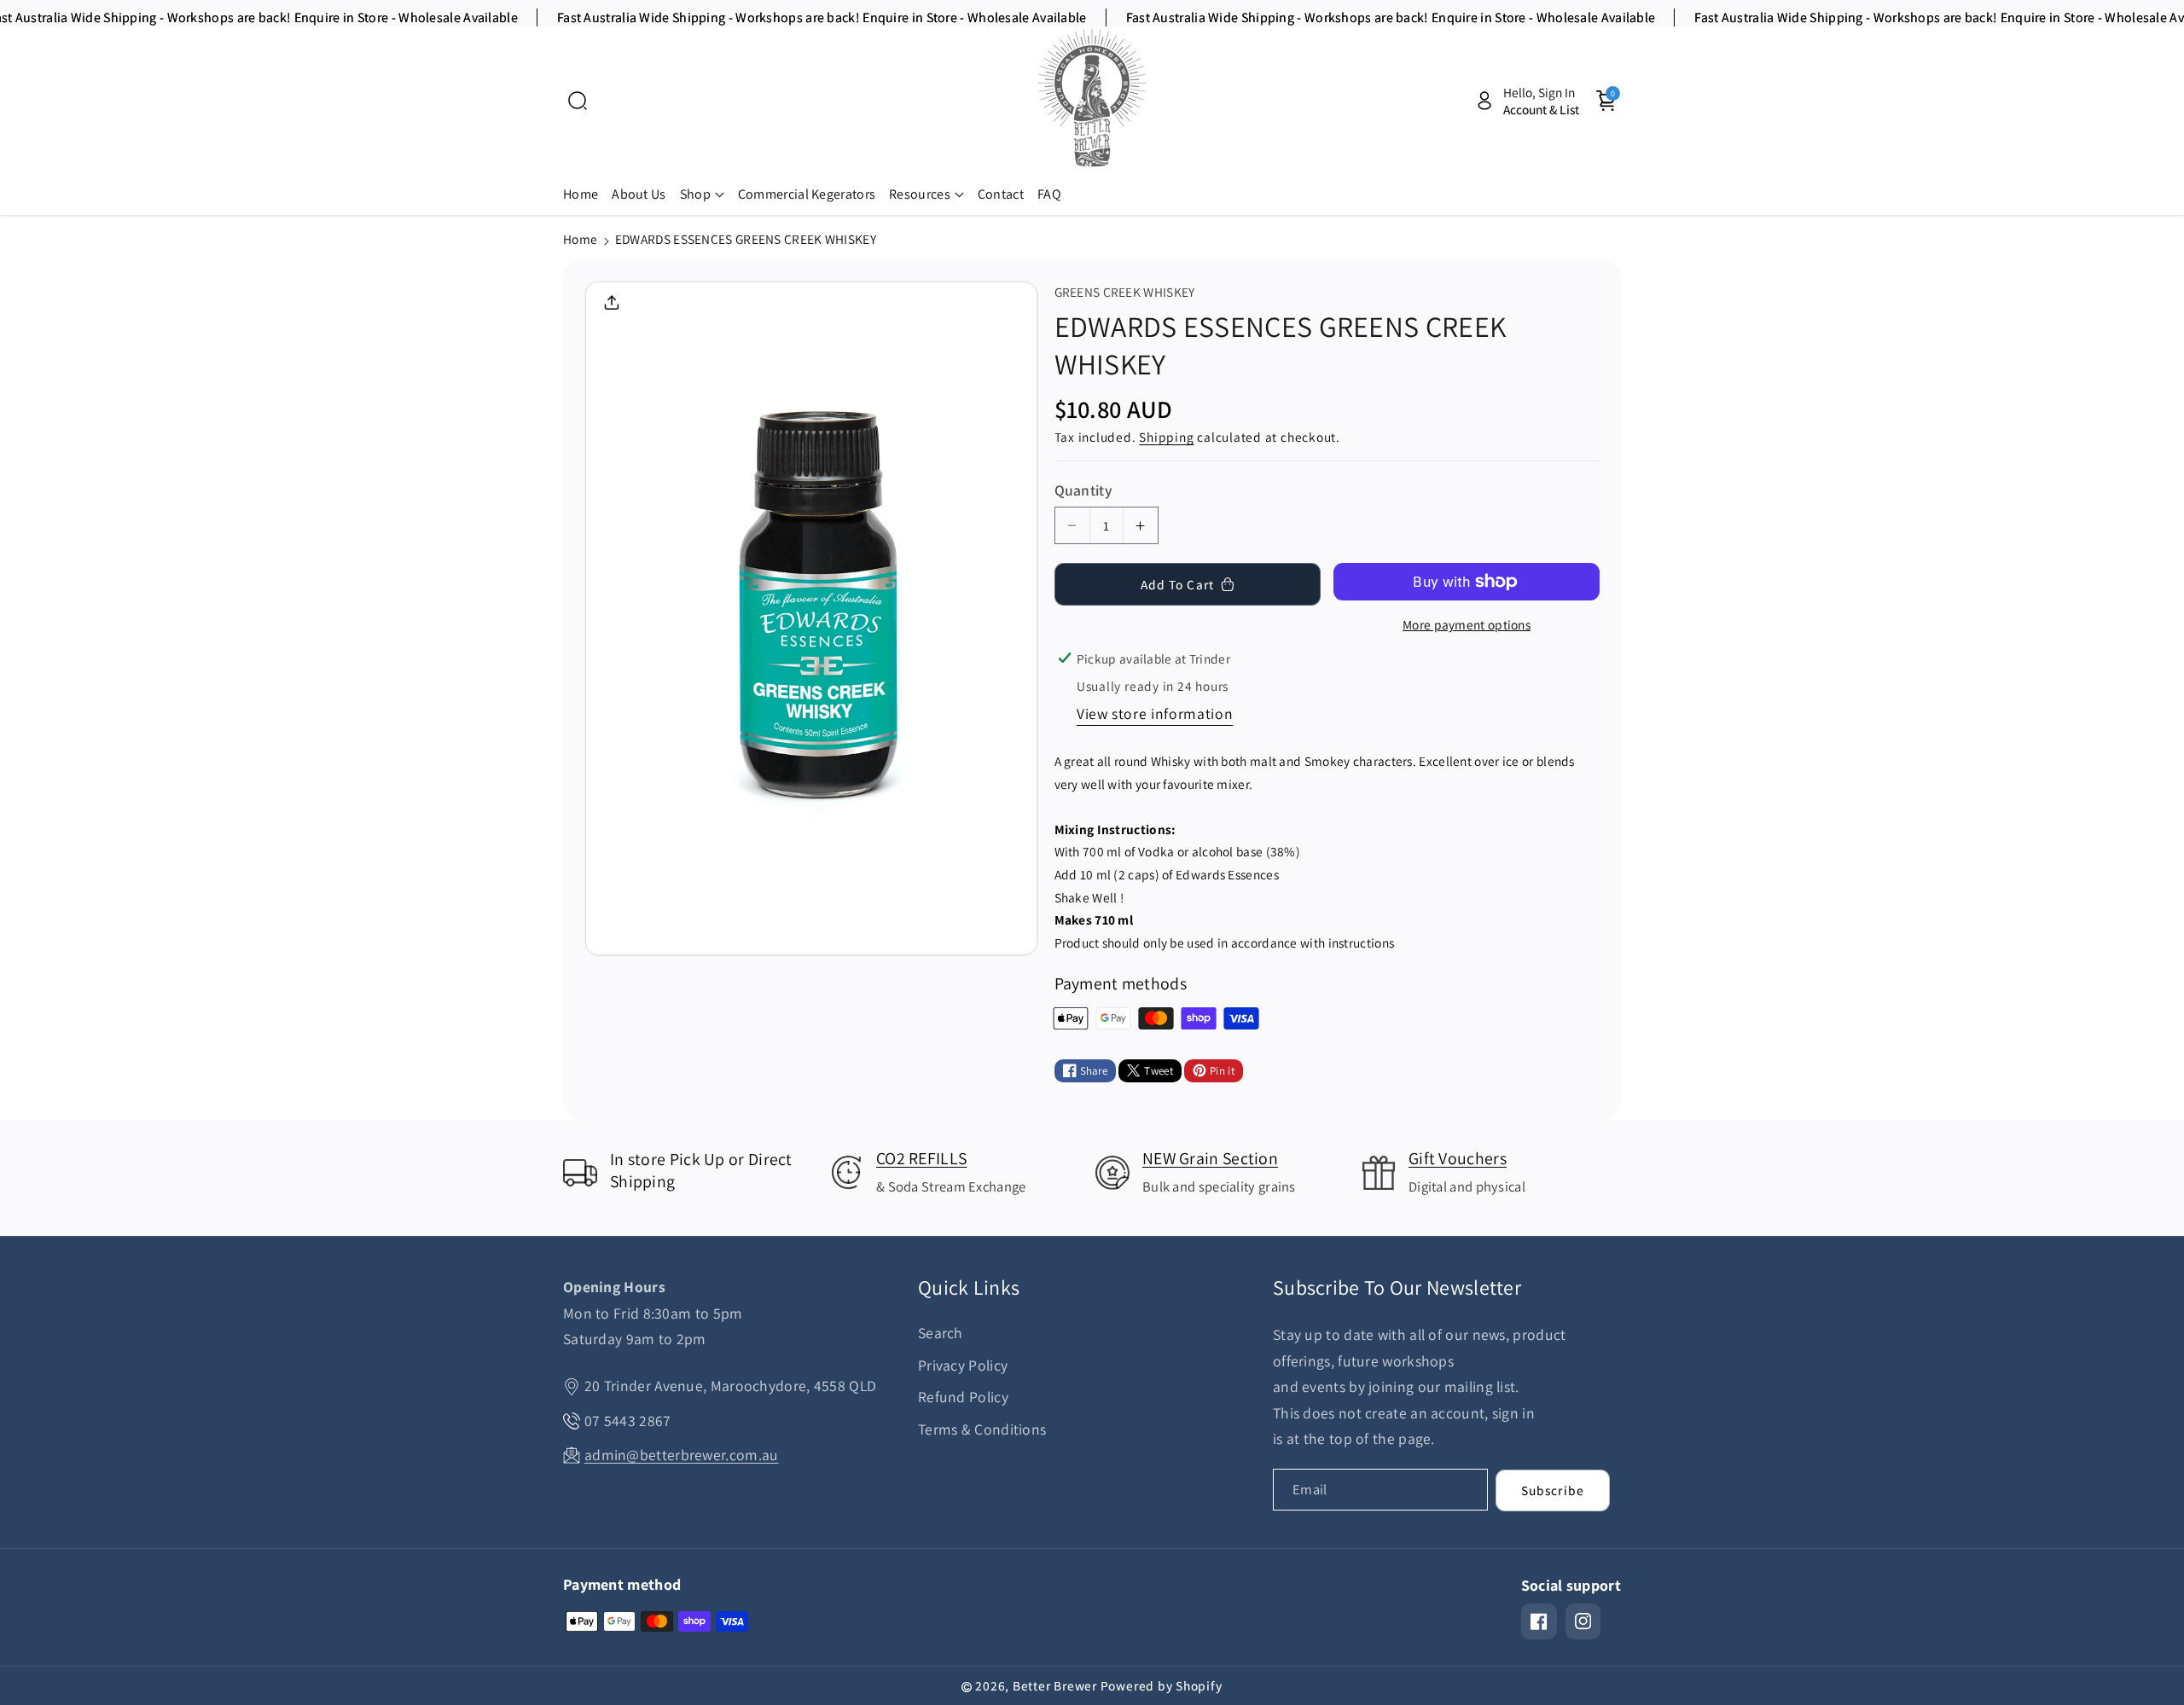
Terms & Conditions (982, 1429)
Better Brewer (1055, 1685)
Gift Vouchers (1458, 1158)
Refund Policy (963, 1397)
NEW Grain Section (1210, 1158)
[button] (578, 101)
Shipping (1166, 437)
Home (580, 239)
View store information (1155, 713)
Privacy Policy (963, 1365)
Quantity (1083, 490)
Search (941, 1333)
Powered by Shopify (1162, 1685)
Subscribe (1553, 1490)
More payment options (1467, 624)
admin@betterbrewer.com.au (682, 1455)
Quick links (969, 1287)
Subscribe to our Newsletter (1397, 1287)
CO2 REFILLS (921, 1158)
